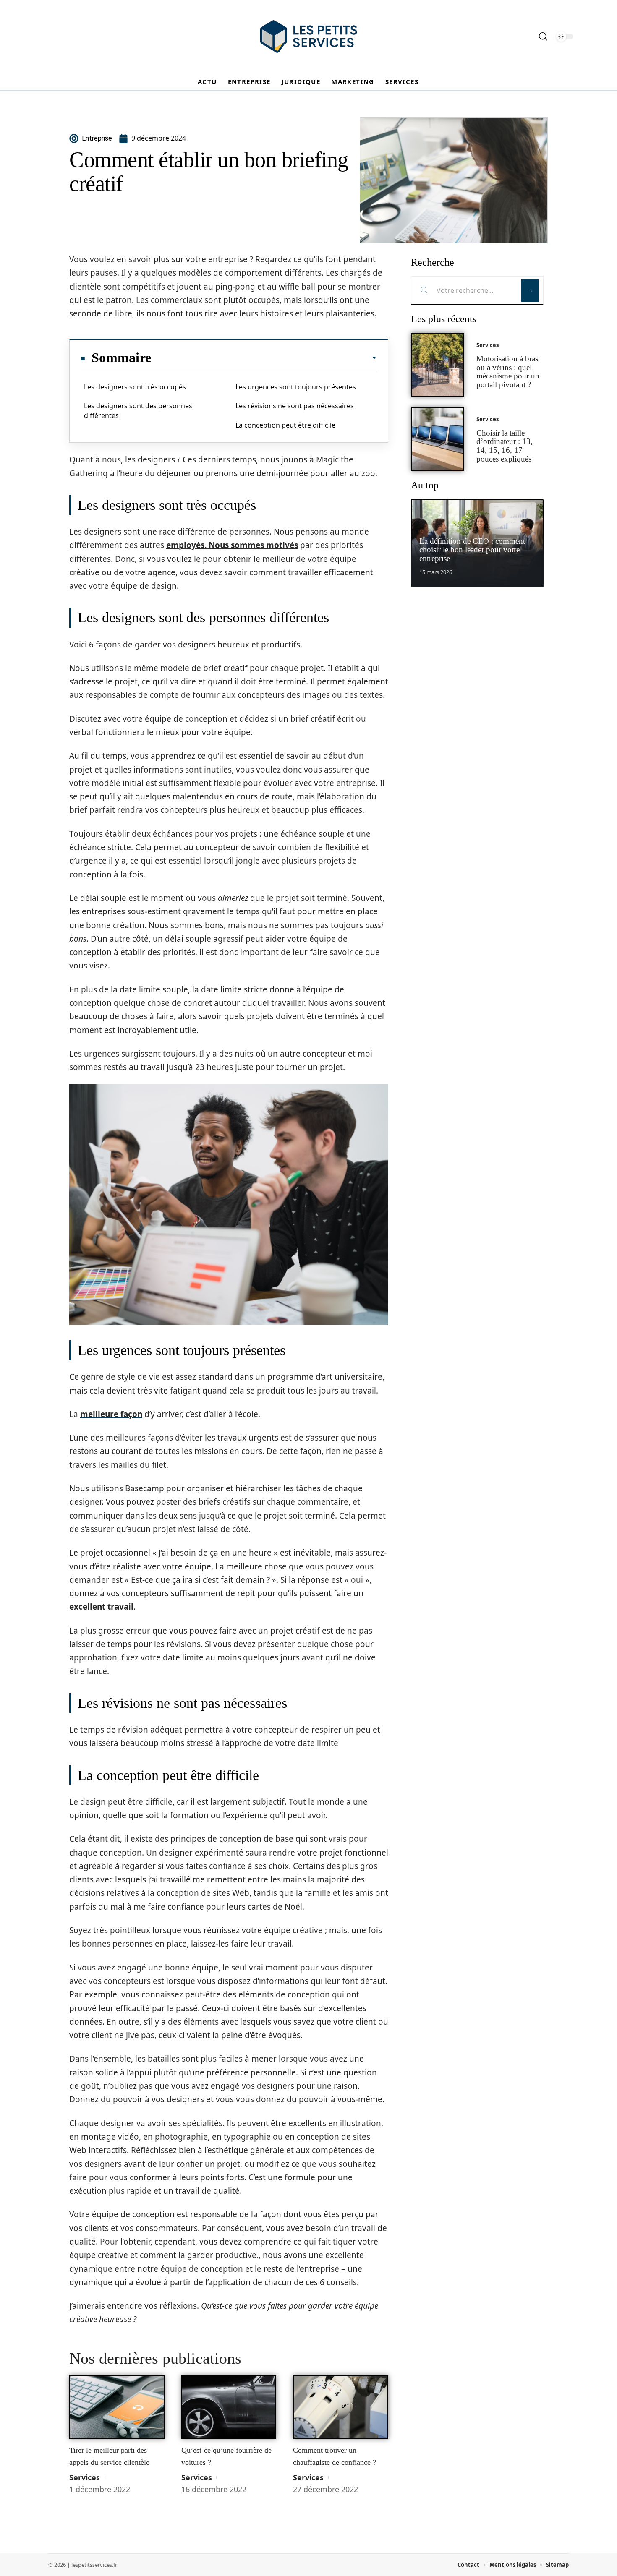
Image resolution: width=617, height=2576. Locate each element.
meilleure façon (111, 1414)
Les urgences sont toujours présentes (296, 387)
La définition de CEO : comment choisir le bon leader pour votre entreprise (472, 550)
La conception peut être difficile (285, 425)
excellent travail (101, 1607)
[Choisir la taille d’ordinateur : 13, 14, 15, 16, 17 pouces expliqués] (437, 439)
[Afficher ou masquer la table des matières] (264, 358)
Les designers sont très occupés (135, 387)
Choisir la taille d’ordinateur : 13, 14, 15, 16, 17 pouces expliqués (505, 446)
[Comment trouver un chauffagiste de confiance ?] (341, 2407)
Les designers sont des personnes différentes (138, 410)
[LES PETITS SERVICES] (308, 37)
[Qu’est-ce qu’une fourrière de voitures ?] (229, 2407)
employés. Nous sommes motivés (232, 545)
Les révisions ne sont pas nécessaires (295, 406)
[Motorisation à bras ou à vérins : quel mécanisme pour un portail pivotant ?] (437, 365)
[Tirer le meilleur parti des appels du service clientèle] (117, 2407)
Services (85, 2477)
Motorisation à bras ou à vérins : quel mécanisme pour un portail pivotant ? (508, 372)
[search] (543, 37)
